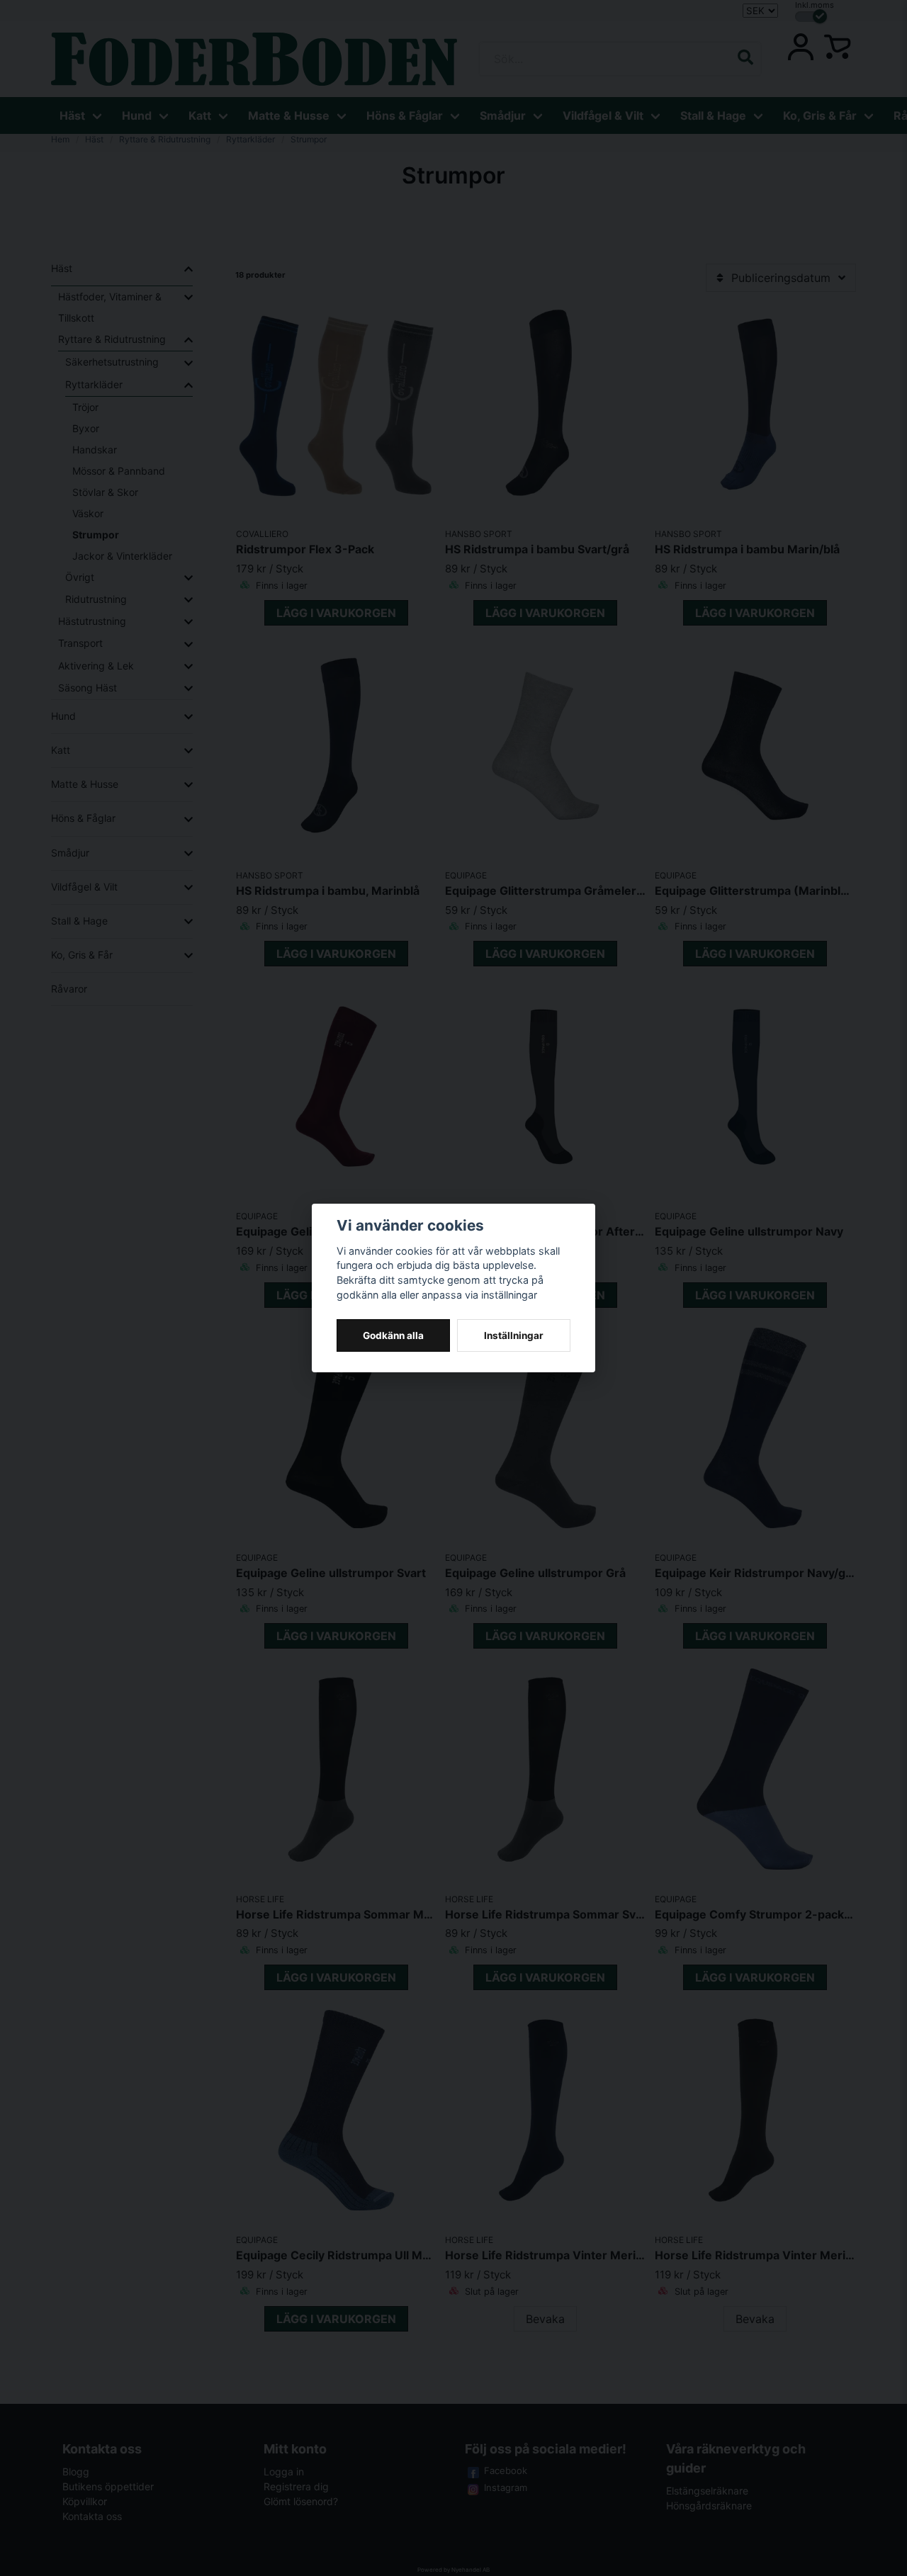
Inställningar (514, 1335)
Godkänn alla (393, 1335)
